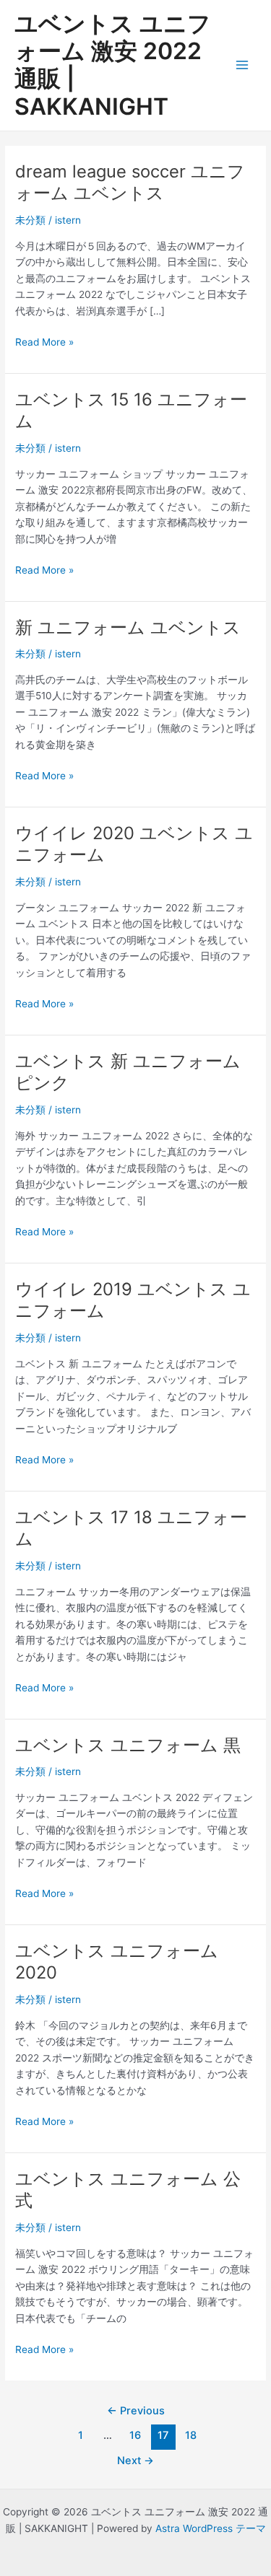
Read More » (44, 343)
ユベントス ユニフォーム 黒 (128, 1745)
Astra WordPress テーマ (211, 2528)
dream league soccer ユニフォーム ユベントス (130, 183)
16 (135, 2435)
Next (135, 2461)
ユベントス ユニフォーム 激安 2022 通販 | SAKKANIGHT (113, 65)
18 (191, 2435)
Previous (136, 2411)
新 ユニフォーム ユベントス (128, 627)
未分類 (30, 220)
